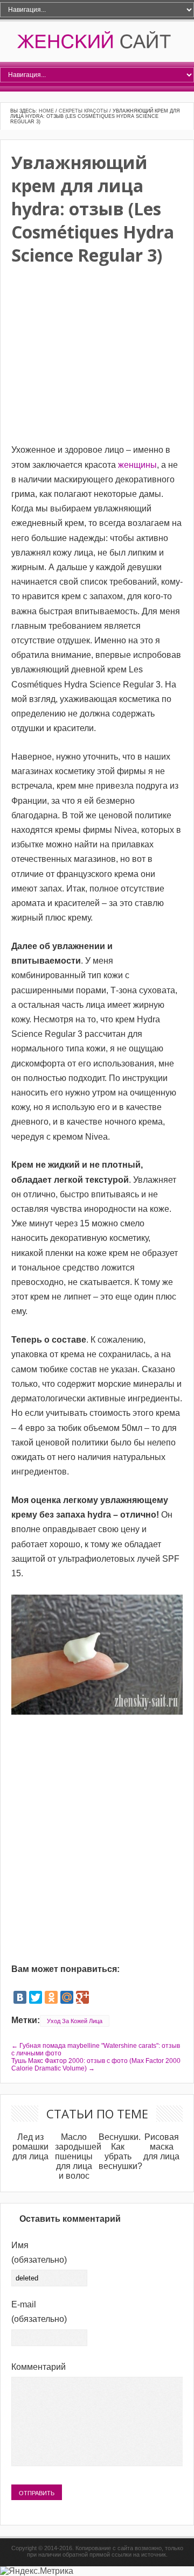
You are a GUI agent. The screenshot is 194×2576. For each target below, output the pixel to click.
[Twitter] (36, 1997)
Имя (39, 2252)
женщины (137, 465)
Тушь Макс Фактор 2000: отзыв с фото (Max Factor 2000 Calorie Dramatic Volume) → (96, 2065)
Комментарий (39, 2367)
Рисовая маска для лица (161, 2147)
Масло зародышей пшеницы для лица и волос (78, 2156)
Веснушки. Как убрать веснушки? (120, 2152)
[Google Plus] (82, 1997)
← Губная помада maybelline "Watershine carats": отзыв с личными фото (96, 2049)
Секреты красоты (83, 111)
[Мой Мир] (67, 1997)
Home (46, 111)
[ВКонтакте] (20, 1997)
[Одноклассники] (51, 1997)
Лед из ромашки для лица (30, 2147)
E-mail (39, 2312)
